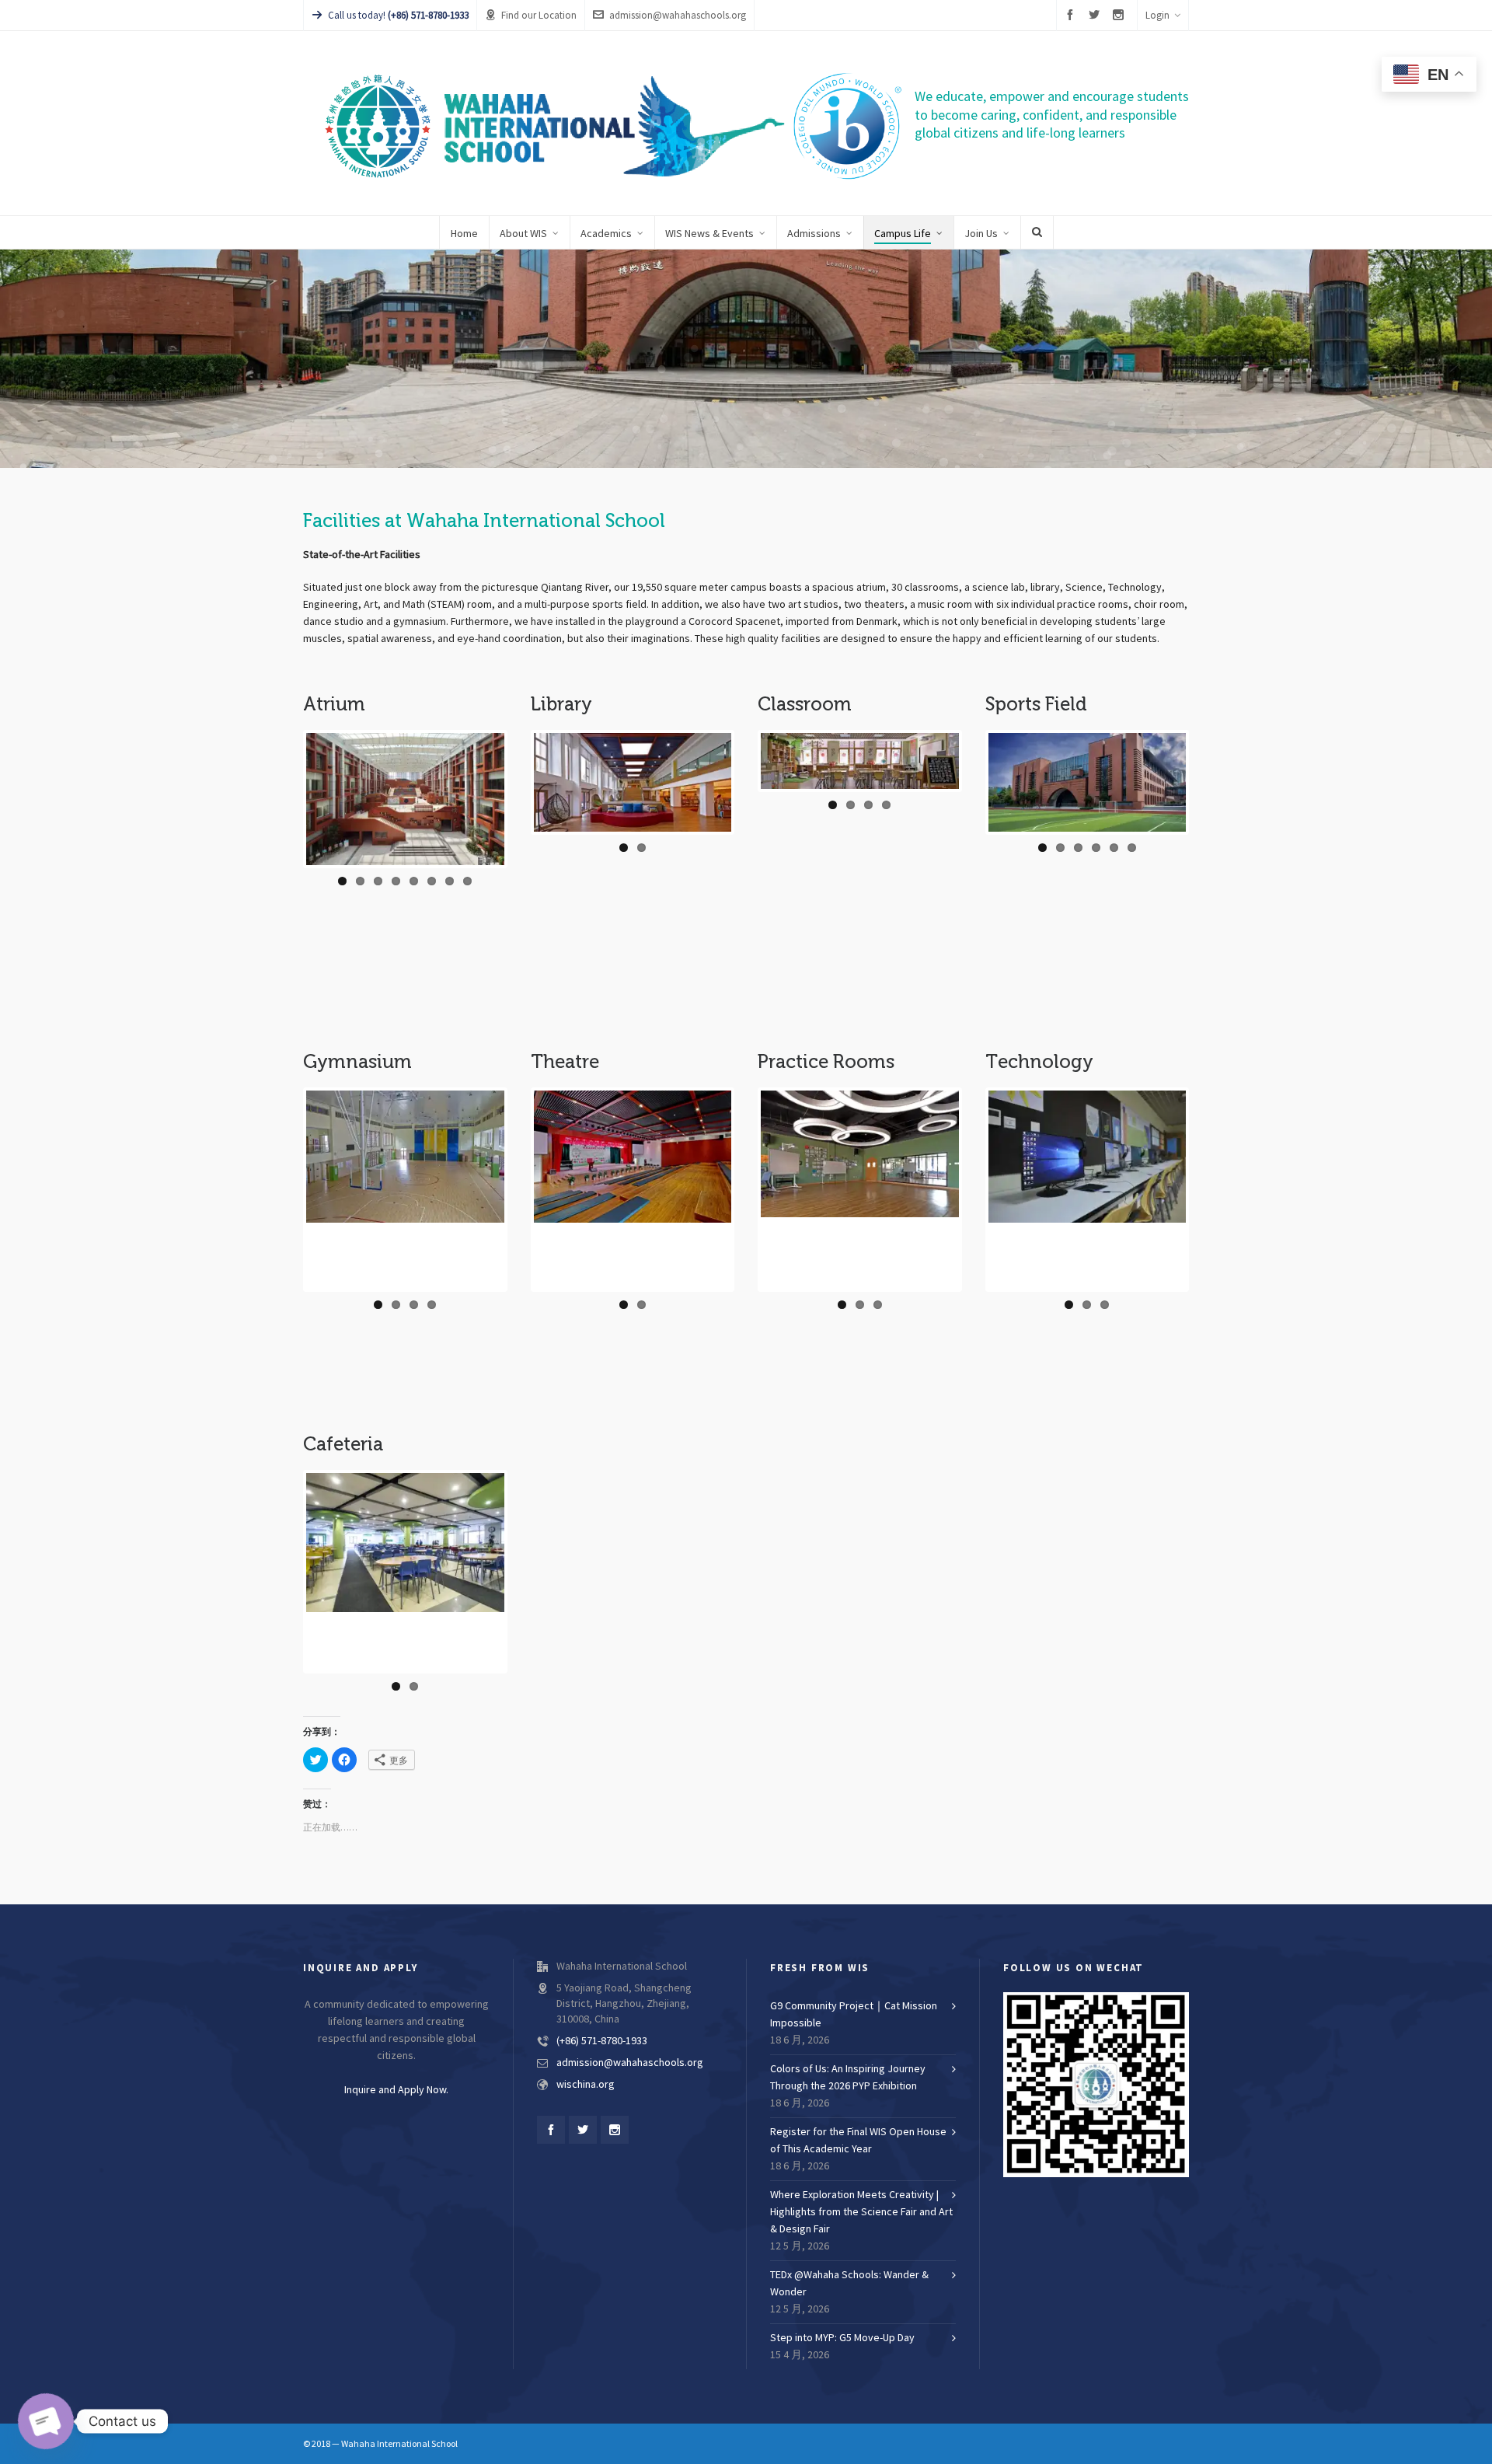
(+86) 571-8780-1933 (602, 2041)
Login (1157, 16)
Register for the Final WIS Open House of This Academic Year (858, 2141)
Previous (291, 773)
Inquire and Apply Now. (396, 2090)
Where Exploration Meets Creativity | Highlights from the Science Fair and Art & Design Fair (861, 2212)
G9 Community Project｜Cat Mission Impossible (854, 2015)
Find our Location (539, 16)
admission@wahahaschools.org (678, 16)
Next (1206, 763)
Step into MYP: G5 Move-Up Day (842, 2338)
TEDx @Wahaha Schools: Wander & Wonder (849, 2284)
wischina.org (586, 2085)
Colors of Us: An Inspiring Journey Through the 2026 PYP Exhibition (848, 2078)
